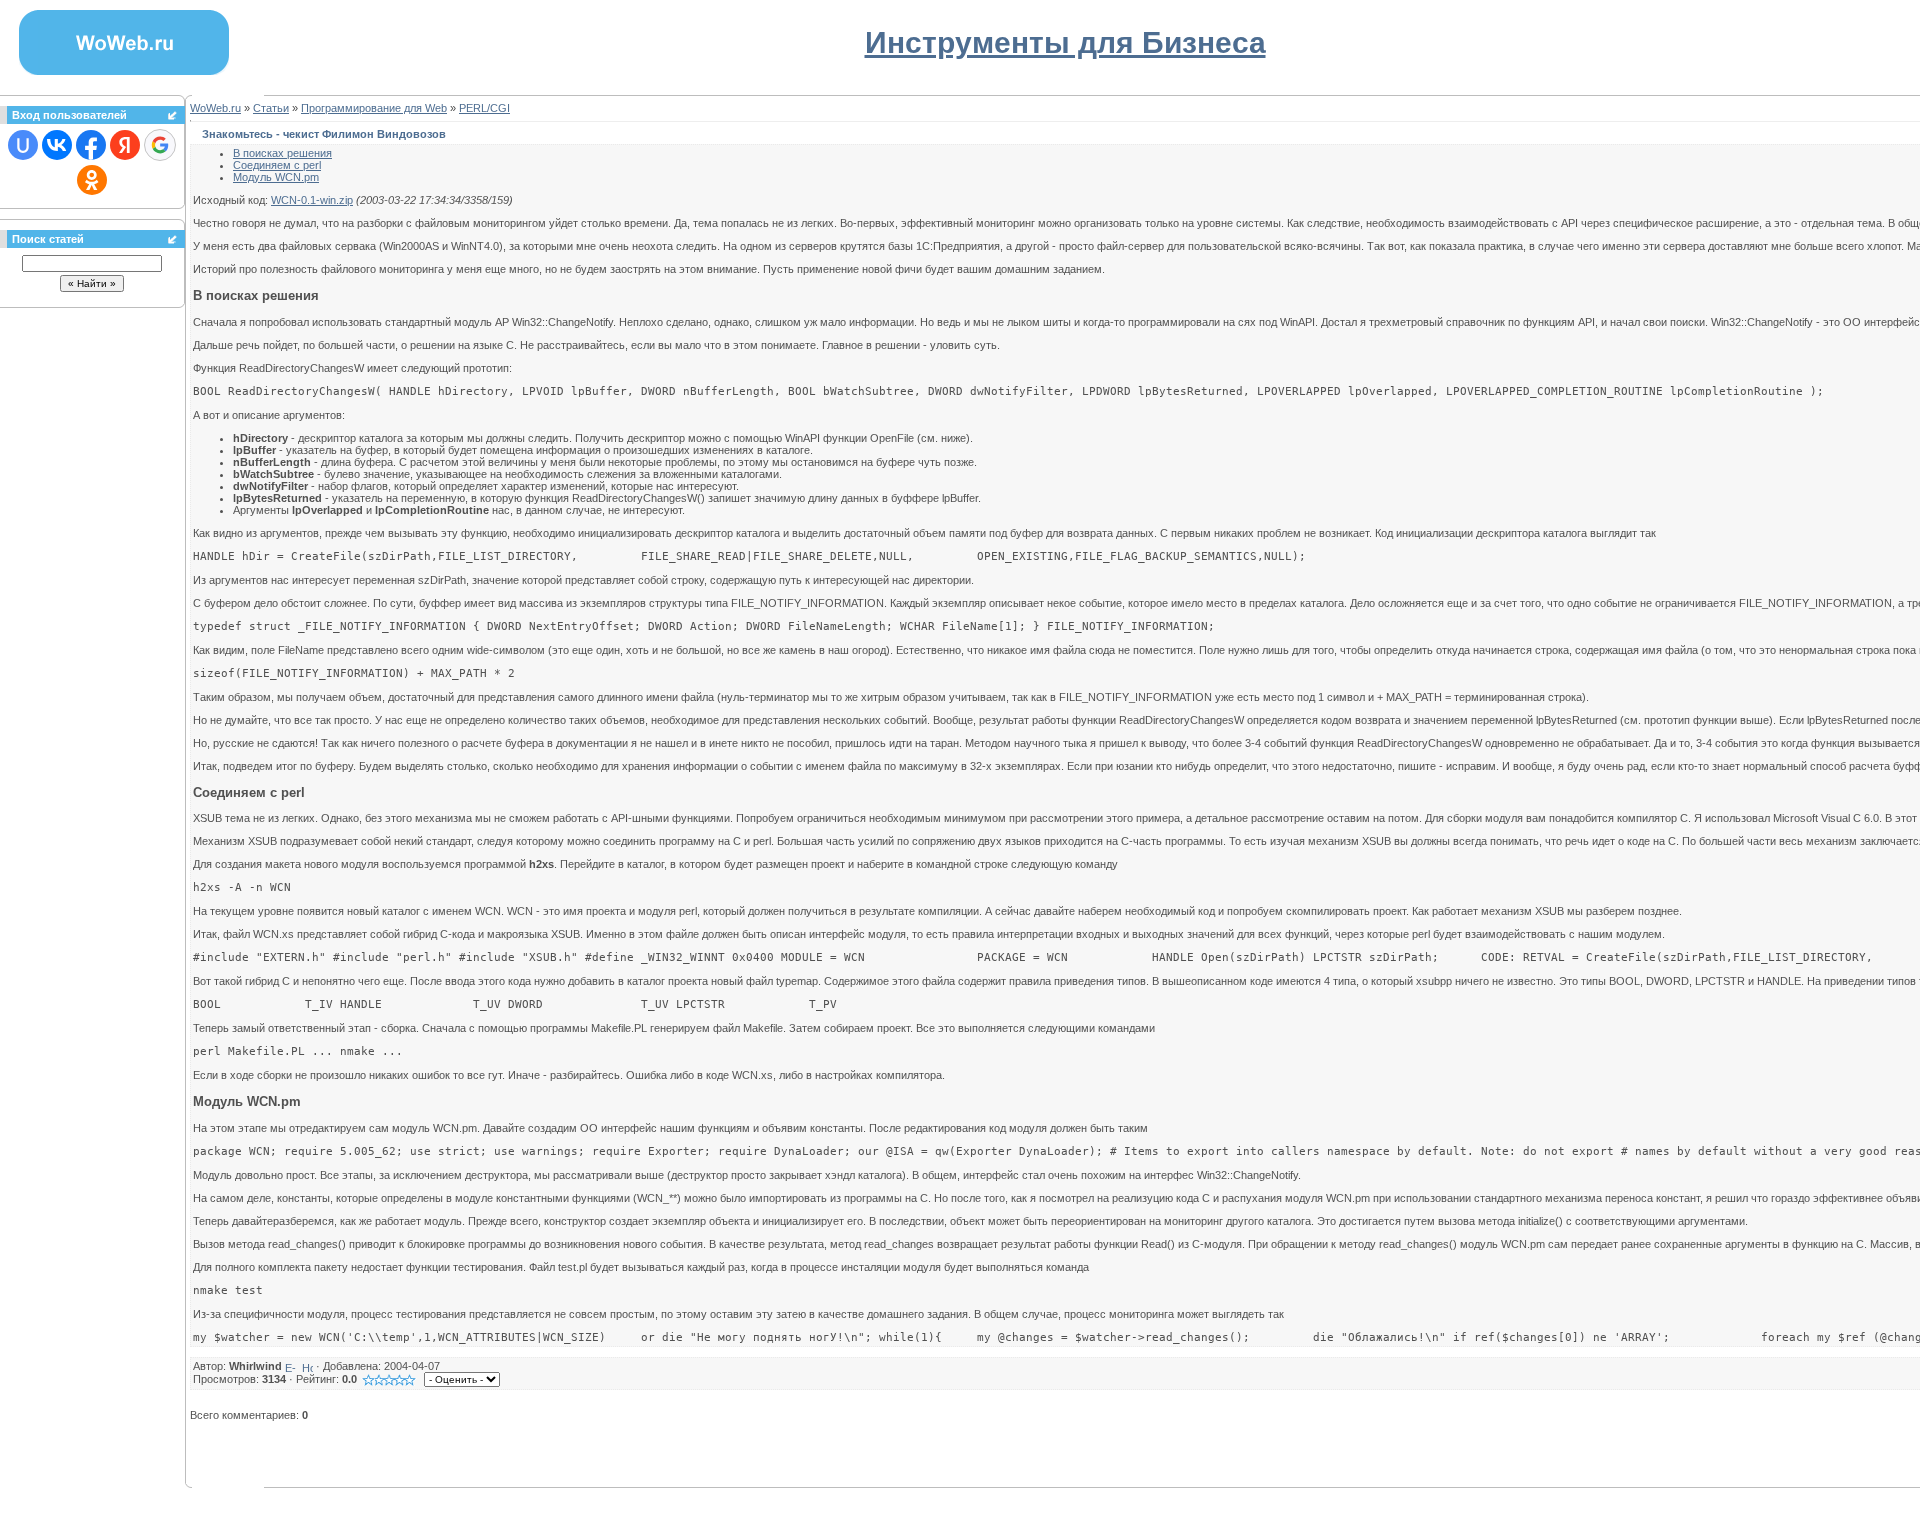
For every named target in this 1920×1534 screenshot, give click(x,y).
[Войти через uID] (23, 145)
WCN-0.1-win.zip (312, 200)
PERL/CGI (484, 108)
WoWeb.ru (215, 108)
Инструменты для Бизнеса (1065, 42)
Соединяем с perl (277, 165)
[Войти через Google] (160, 145)
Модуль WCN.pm (276, 177)
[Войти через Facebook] (91, 145)
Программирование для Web (374, 108)
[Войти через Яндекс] (125, 145)
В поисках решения (282, 153)
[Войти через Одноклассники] (92, 180)
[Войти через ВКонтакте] (57, 145)
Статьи (271, 108)
